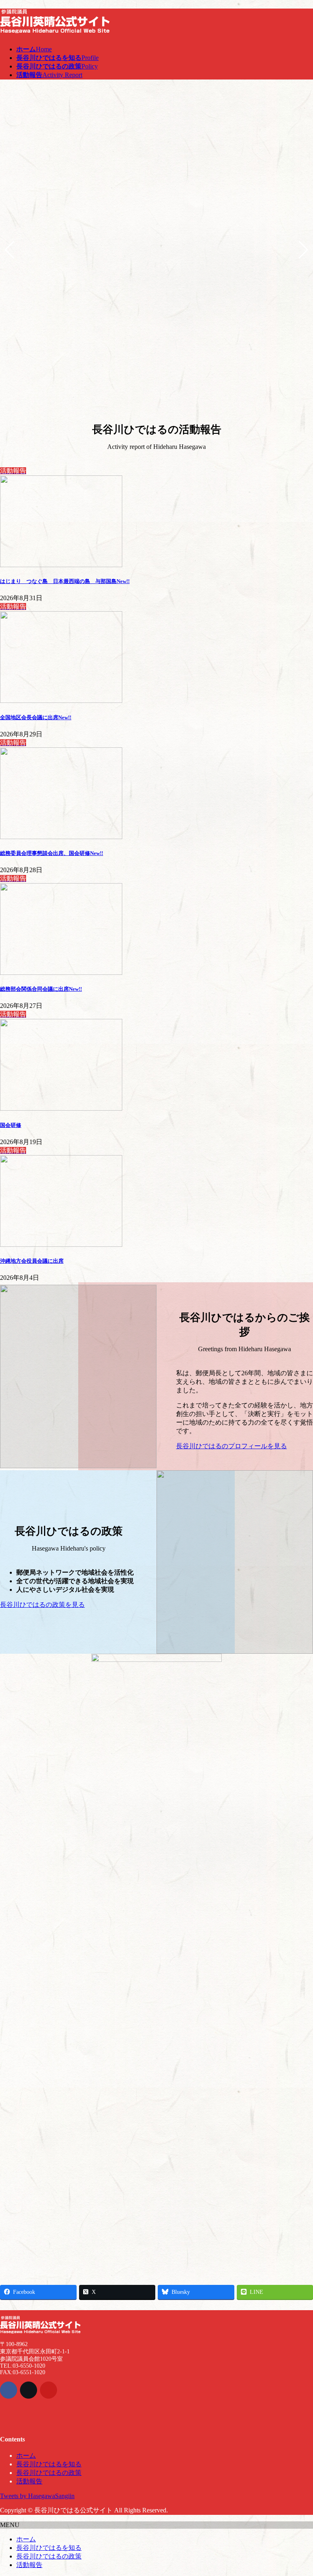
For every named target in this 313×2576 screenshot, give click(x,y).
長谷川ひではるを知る (49, 2464)
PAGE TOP (299, 2490)
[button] (245, 1446)
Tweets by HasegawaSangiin (37, 2496)
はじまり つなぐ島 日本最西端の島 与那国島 (65, 581)
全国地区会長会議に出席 (36, 717)
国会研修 (11, 1125)
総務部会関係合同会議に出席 (41, 989)
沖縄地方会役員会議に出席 (32, 1261)
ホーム (26, 2456)
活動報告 (29, 2481)
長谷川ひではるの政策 (49, 2473)
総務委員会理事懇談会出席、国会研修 (52, 853)
